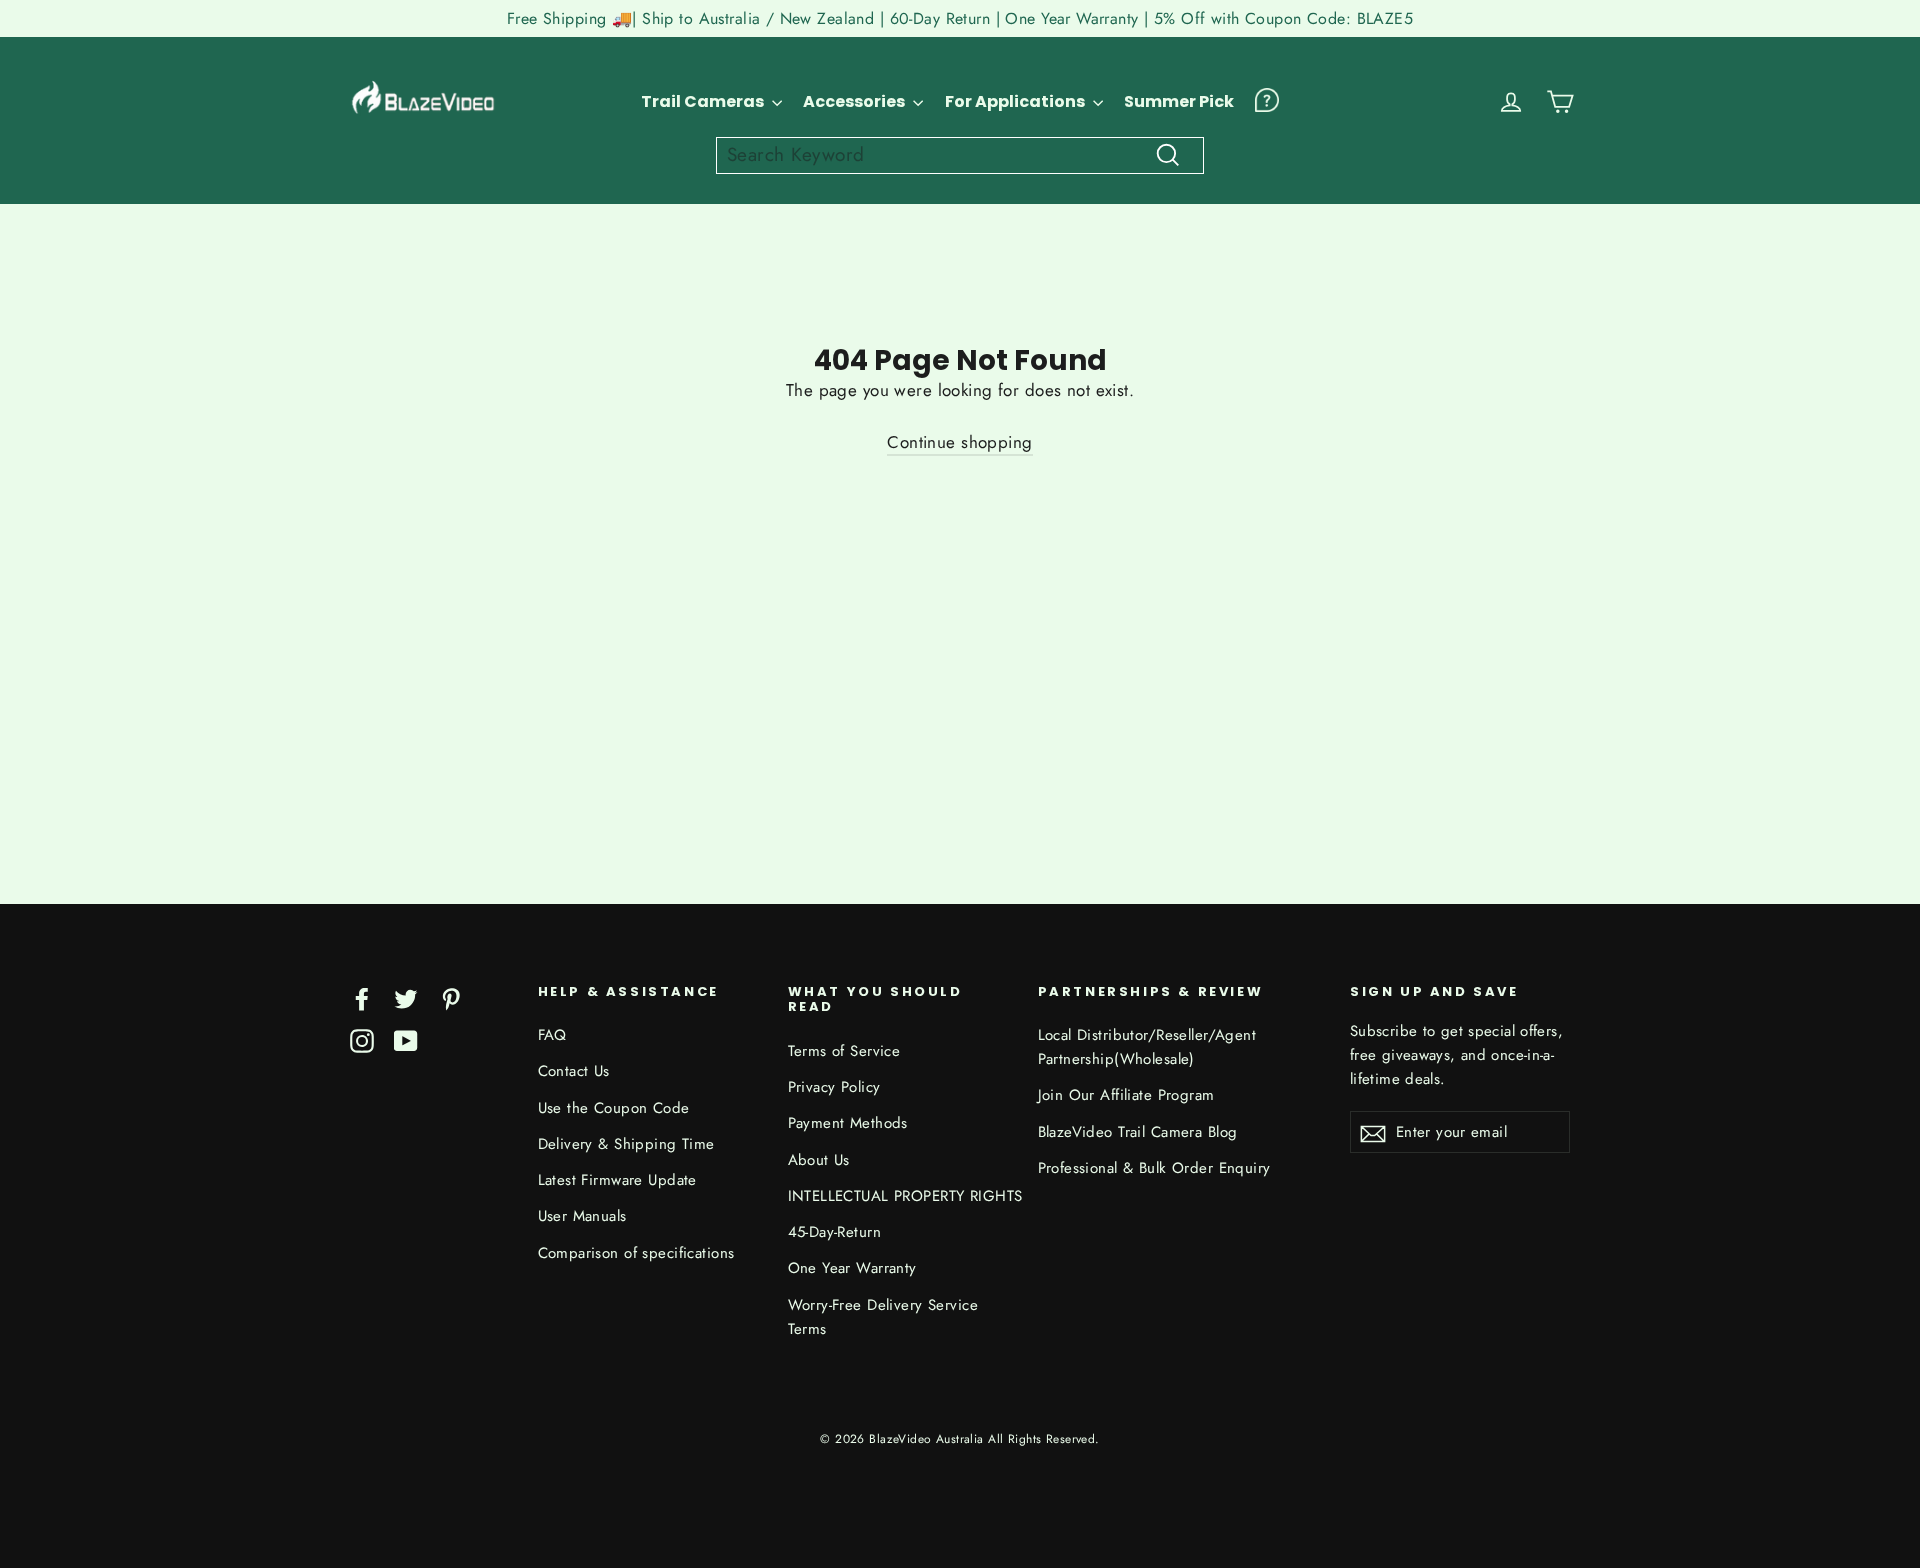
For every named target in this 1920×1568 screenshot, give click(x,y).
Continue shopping (959, 442)
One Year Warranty (852, 1268)
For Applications (1016, 101)
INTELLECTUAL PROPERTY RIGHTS (898, 1196)
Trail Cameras (704, 101)
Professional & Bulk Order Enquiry (1154, 1168)
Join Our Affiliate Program (1126, 1095)
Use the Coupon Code (614, 1108)
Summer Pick (1179, 101)
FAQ (552, 1035)
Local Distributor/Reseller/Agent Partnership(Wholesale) (1147, 1047)
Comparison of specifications (636, 1253)
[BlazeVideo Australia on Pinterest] (451, 997)
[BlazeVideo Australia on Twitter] (406, 997)
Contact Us (574, 1071)
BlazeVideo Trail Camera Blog (1138, 1132)
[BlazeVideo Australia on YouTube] (406, 1039)
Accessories (855, 101)
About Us (819, 1160)
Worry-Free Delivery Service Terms (883, 1317)
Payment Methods (848, 1123)
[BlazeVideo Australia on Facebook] (362, 997)
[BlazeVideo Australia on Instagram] (362, 1039)
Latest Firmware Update (617, 1180)
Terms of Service (844, 1051)
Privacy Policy (834, 1087)
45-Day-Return (835, 1232)
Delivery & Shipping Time (626, 1144)
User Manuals (582, 1216)
